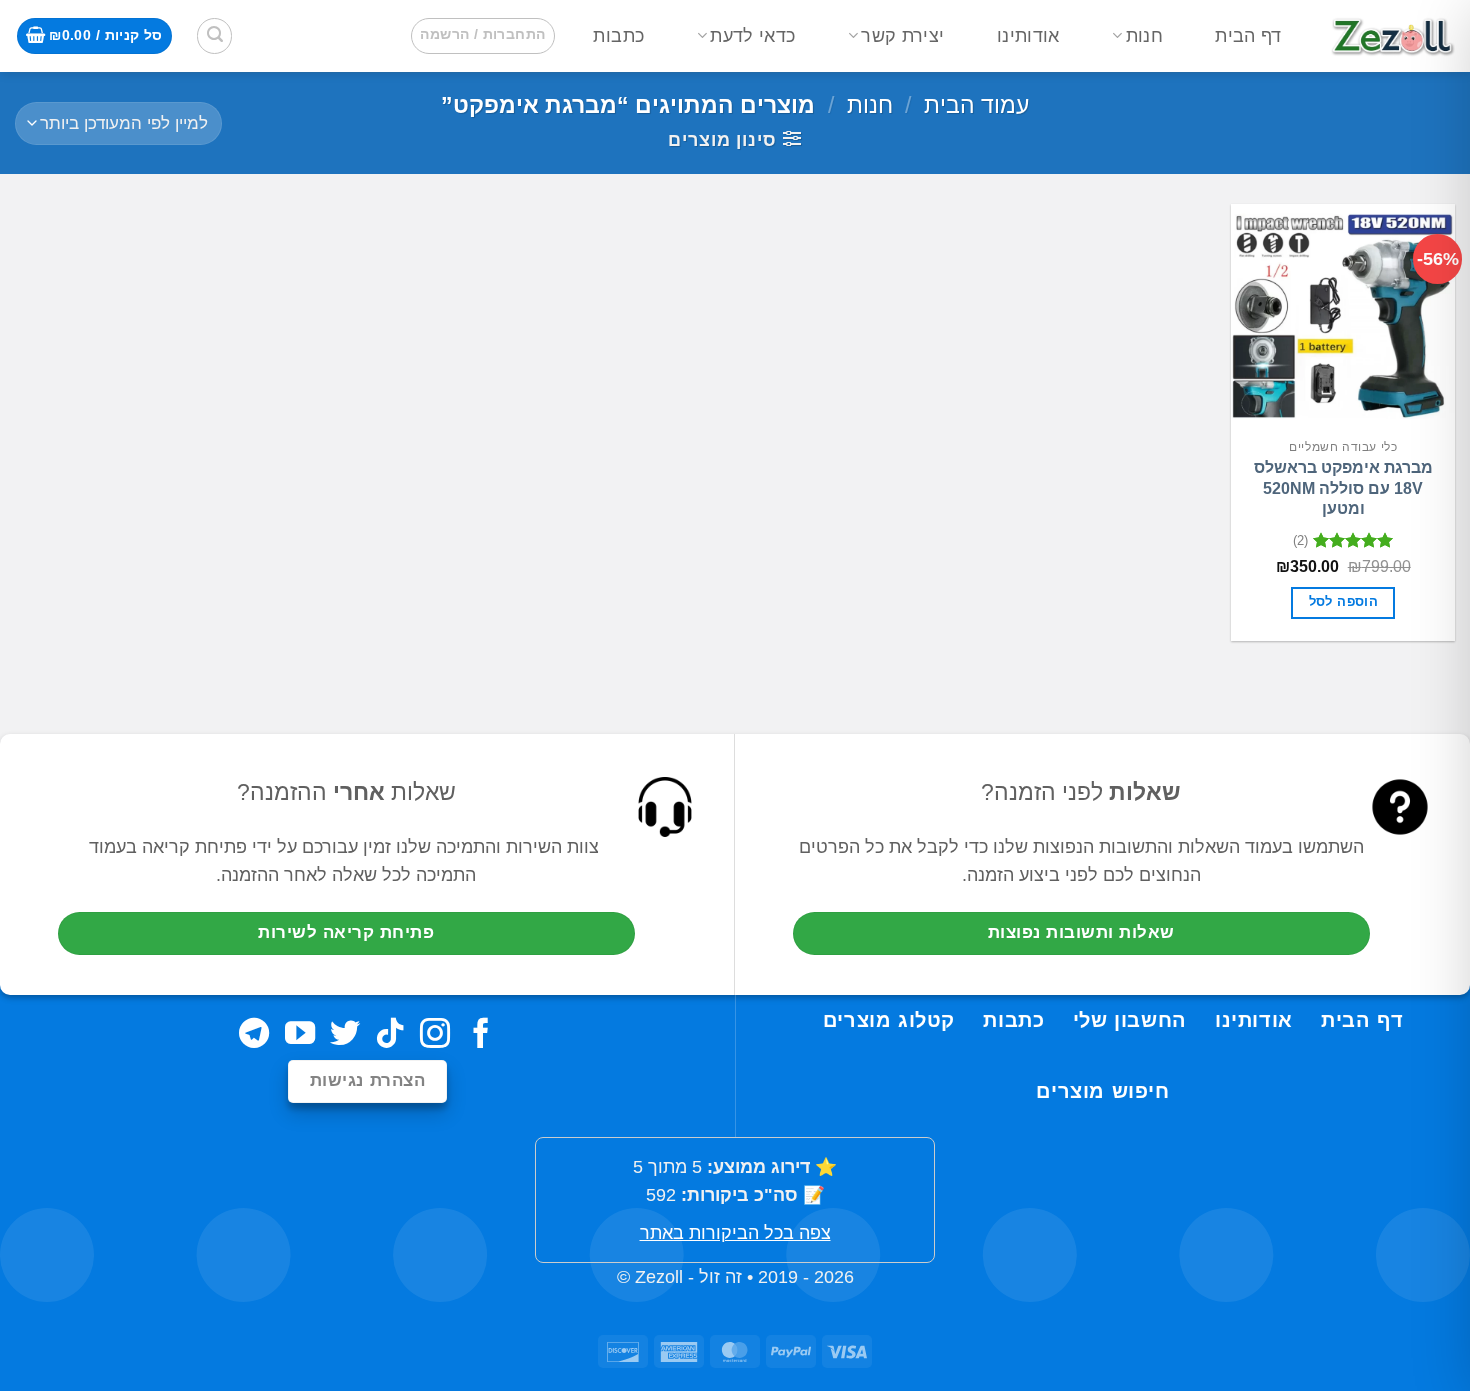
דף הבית (1248, 36)
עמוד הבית (976, 105)
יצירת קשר (902, 36)
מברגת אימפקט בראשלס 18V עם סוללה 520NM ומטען (1343, 488)
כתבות (618, 36)
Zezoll (659, 1277)
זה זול (720, 1277)
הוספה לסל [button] (1343, 602)
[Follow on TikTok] (390, 1035)
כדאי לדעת (752, 36)
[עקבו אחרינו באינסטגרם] (435, 1035)
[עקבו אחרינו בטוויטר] (345, 1035)
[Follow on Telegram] (254, 1035)
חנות (1144, 36)
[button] (482, 35)
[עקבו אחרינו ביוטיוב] (299, 1035)
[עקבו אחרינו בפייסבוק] (481, 1035)
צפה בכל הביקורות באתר (735, 1233)
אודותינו (1028, 36)
